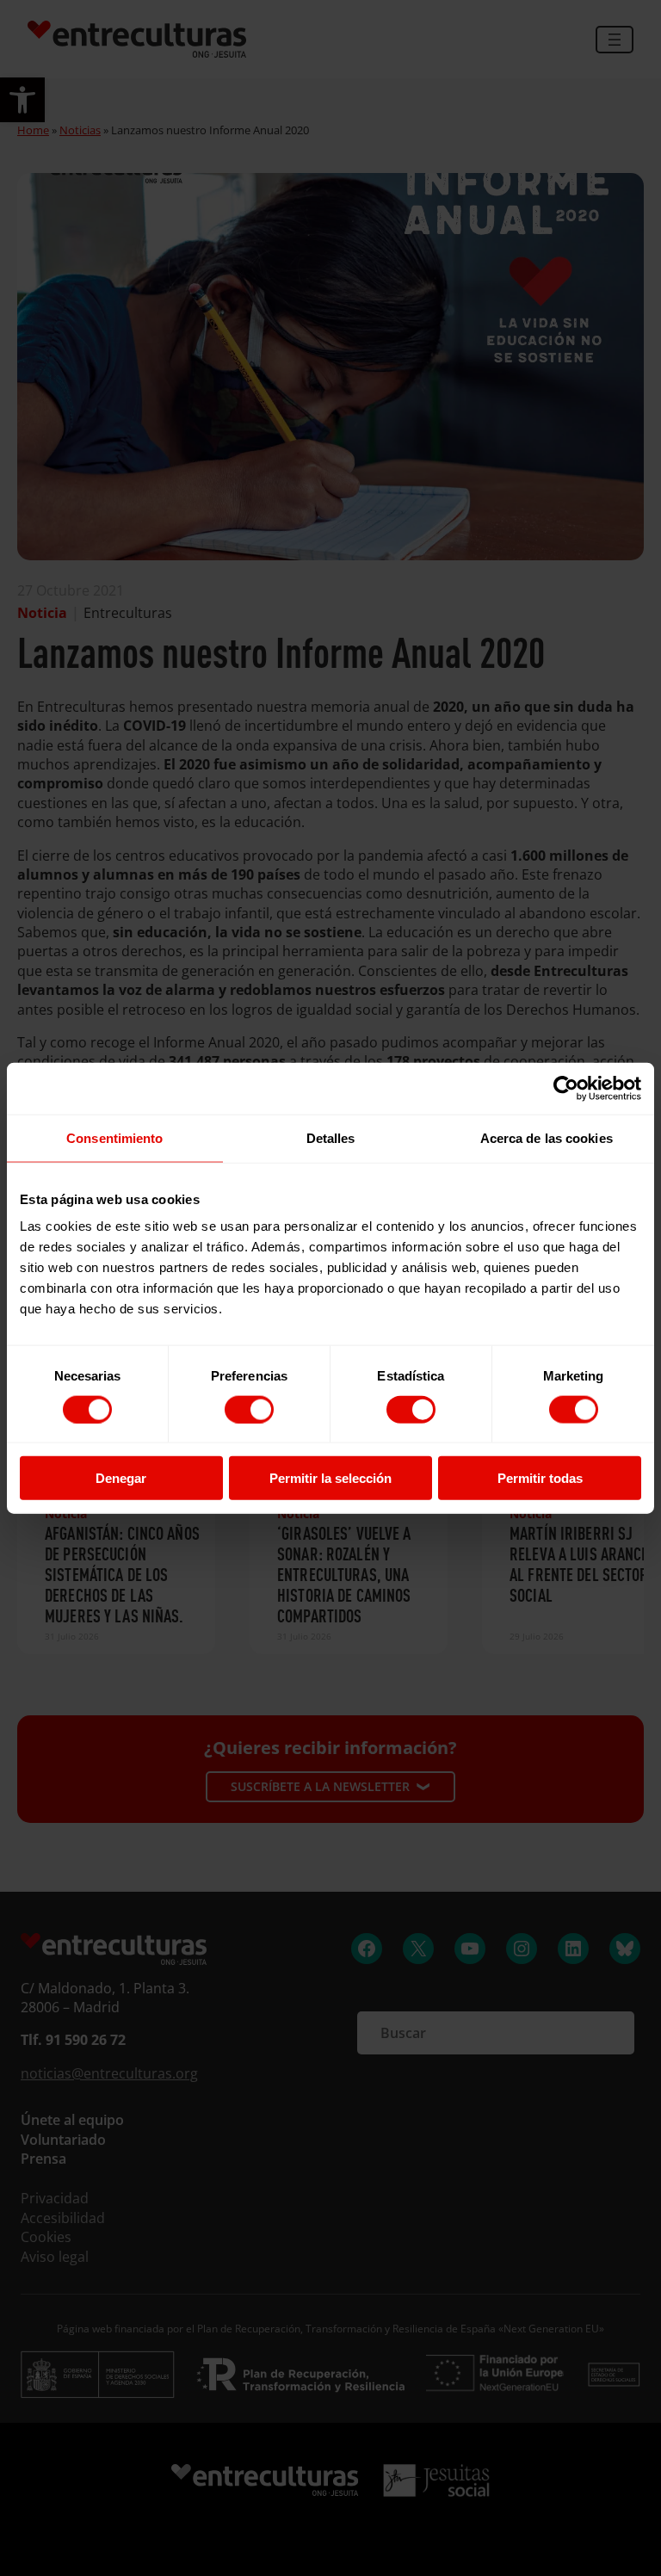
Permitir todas (540, 1478)
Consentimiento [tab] (114, 1137)
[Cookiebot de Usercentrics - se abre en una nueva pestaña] (566, 1088)
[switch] (249, 1409)
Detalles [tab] (331, 1137)
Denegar (121, 1478)
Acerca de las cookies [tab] (547, 1137)
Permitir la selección (330, 1478)
